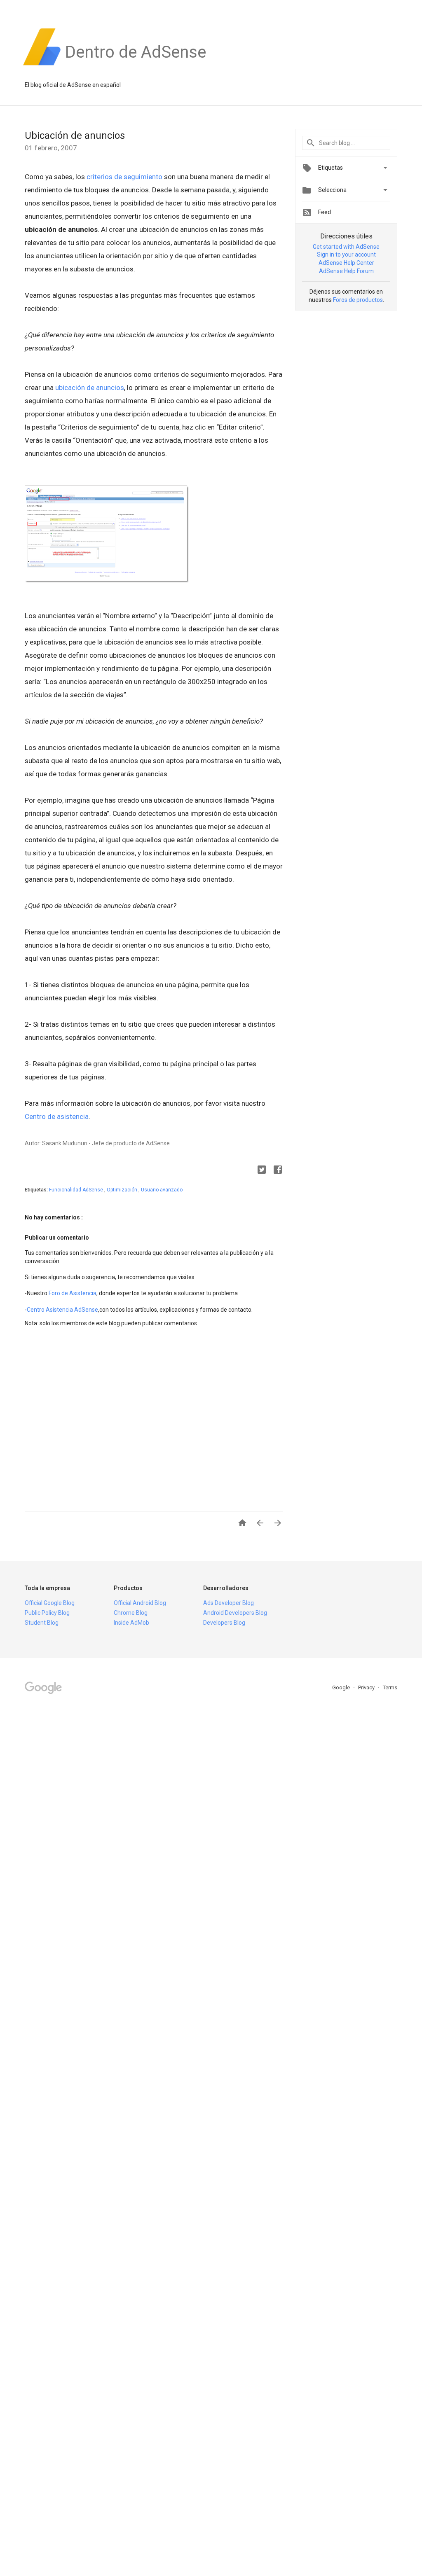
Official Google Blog (50, 1603)
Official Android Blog (140, 1603)
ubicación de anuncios (90, 388)
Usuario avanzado (162, 1190)
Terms (390, 1687)
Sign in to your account (346, 255)
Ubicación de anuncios (75, 135)
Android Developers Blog (235, 1613)
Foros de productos (358, 300)
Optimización (123, 1190)
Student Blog (42, 1623)
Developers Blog (224, 1623)
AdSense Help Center (346, 263)
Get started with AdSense (346, 247)
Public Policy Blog (47, 1613)
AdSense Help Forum (346, 271)
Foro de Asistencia (73, 1293)
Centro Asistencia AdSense (62, 1310)
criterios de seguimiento (125, 177)
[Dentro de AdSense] (136, 65)
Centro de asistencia (57, 1116)
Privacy (367, 1687)
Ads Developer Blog (229, 1603)
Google (342, 1687)
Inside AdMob (131, 1623)
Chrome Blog (131, 1613)
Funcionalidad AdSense (77, 1190)
